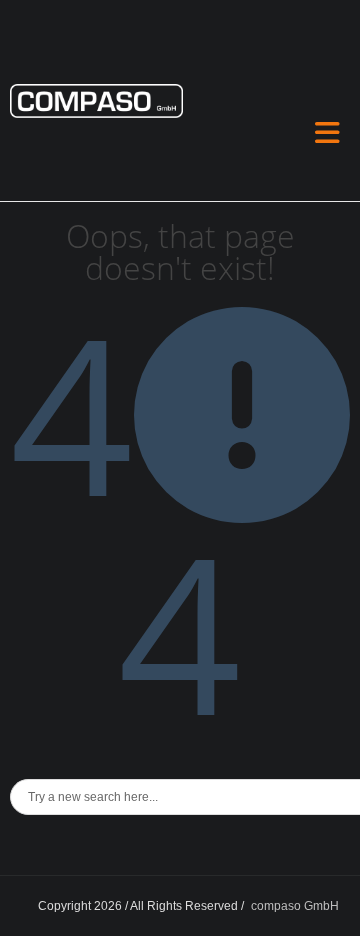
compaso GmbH (295, 906)
